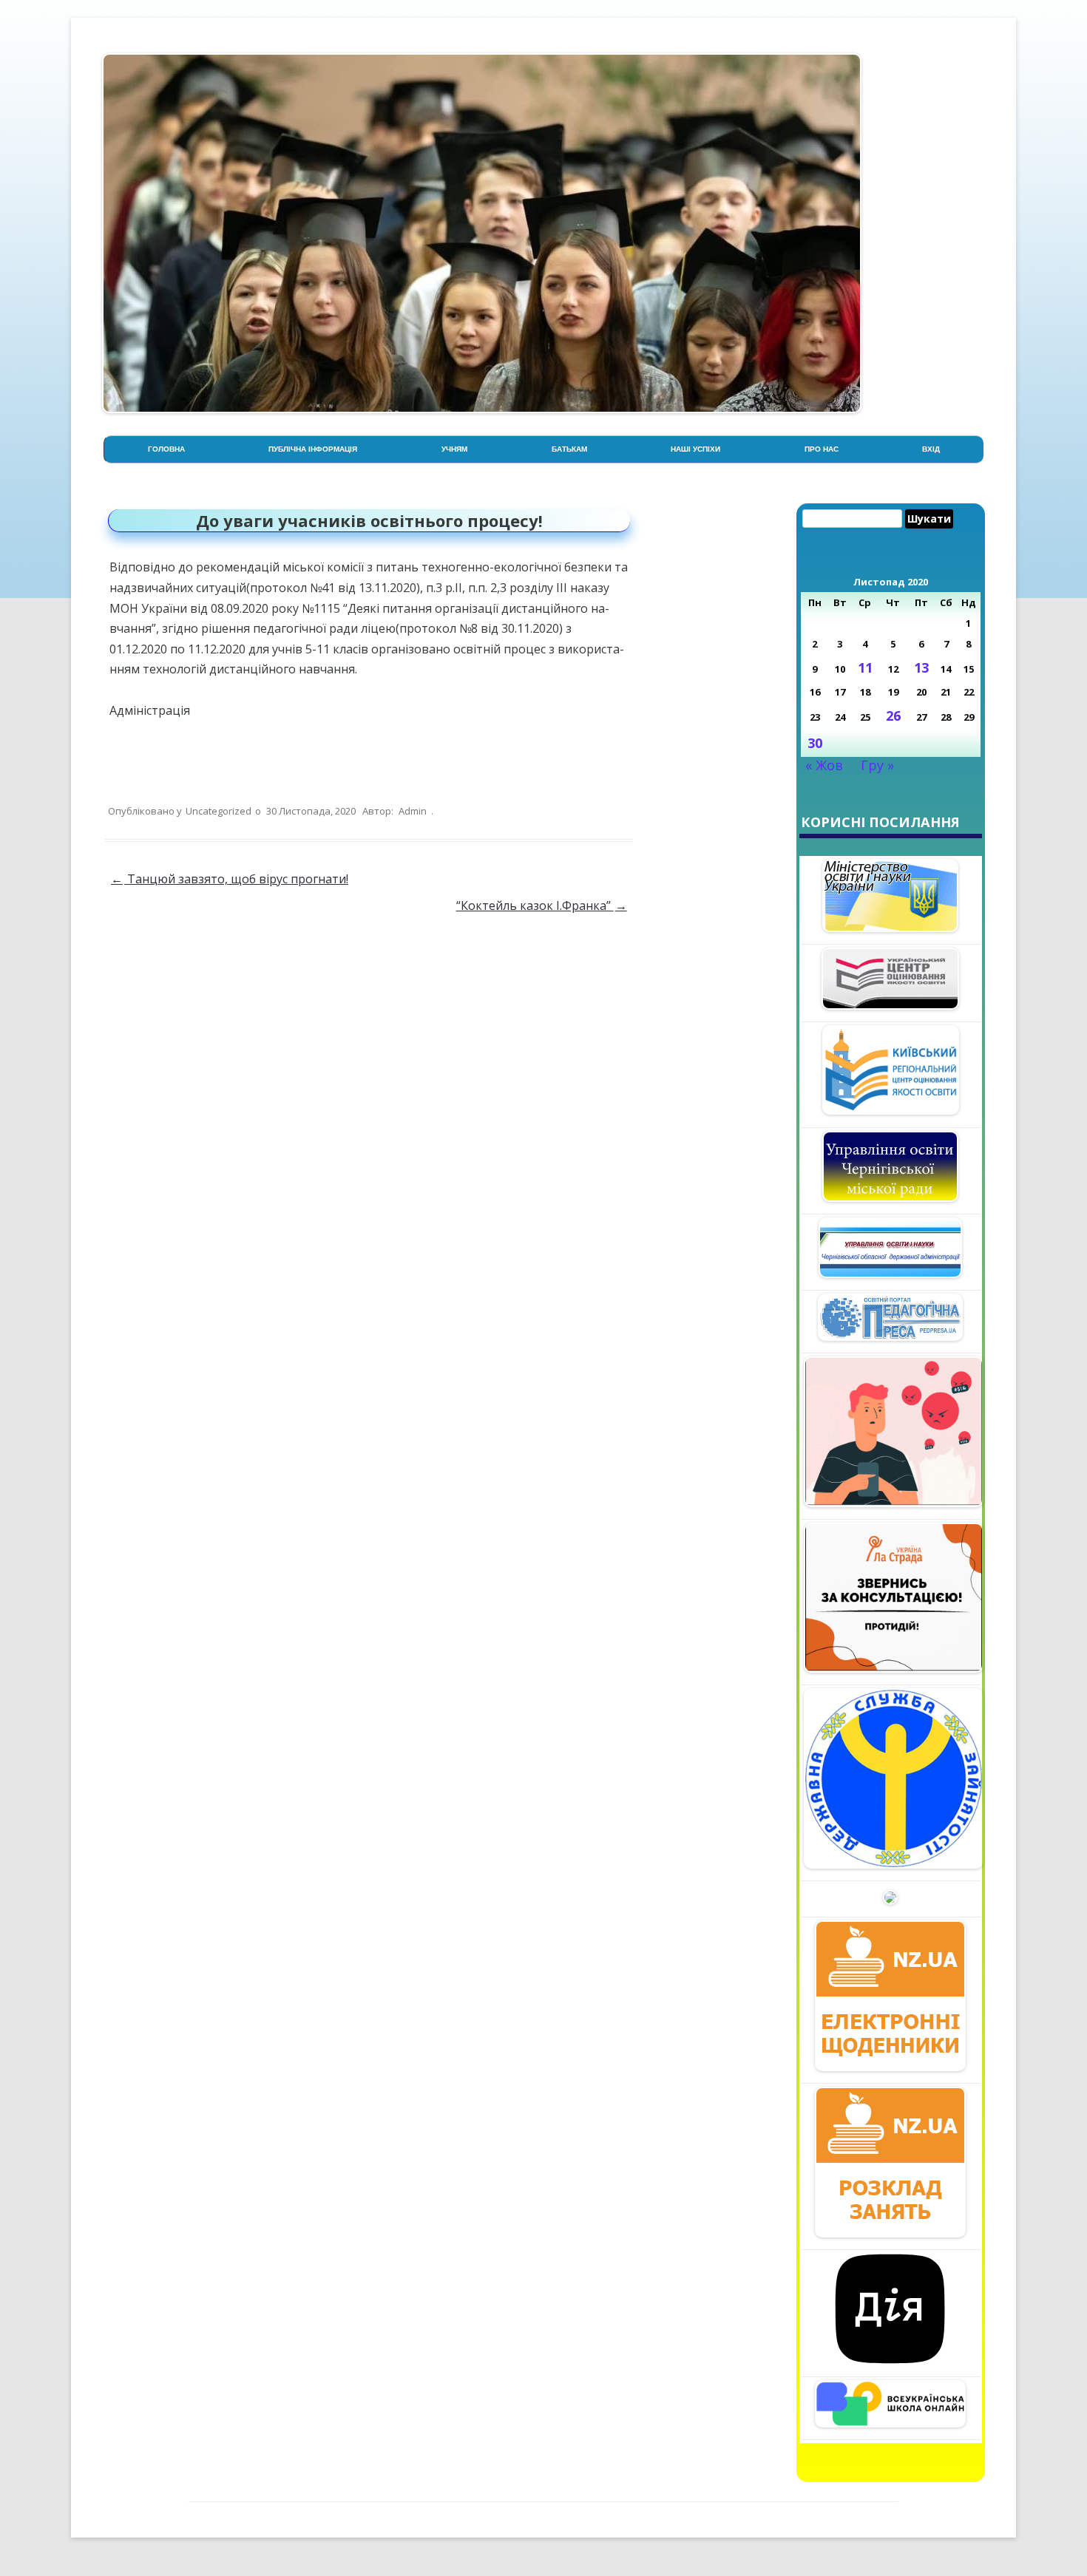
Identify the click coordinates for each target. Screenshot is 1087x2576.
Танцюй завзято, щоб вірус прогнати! (230, 879)
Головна (166, 449)
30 (815, 743)
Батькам (569, 449)
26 (893, 716)
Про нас (822, 449)
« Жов (824, 765)
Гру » (877, 765)
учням (454, 449)
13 (921, 667)
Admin (413, 811)
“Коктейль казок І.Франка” (542, 905)
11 (865, 667)
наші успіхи (695, 449)
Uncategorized (219, 811)
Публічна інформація (313, 449)
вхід (931, 449)
